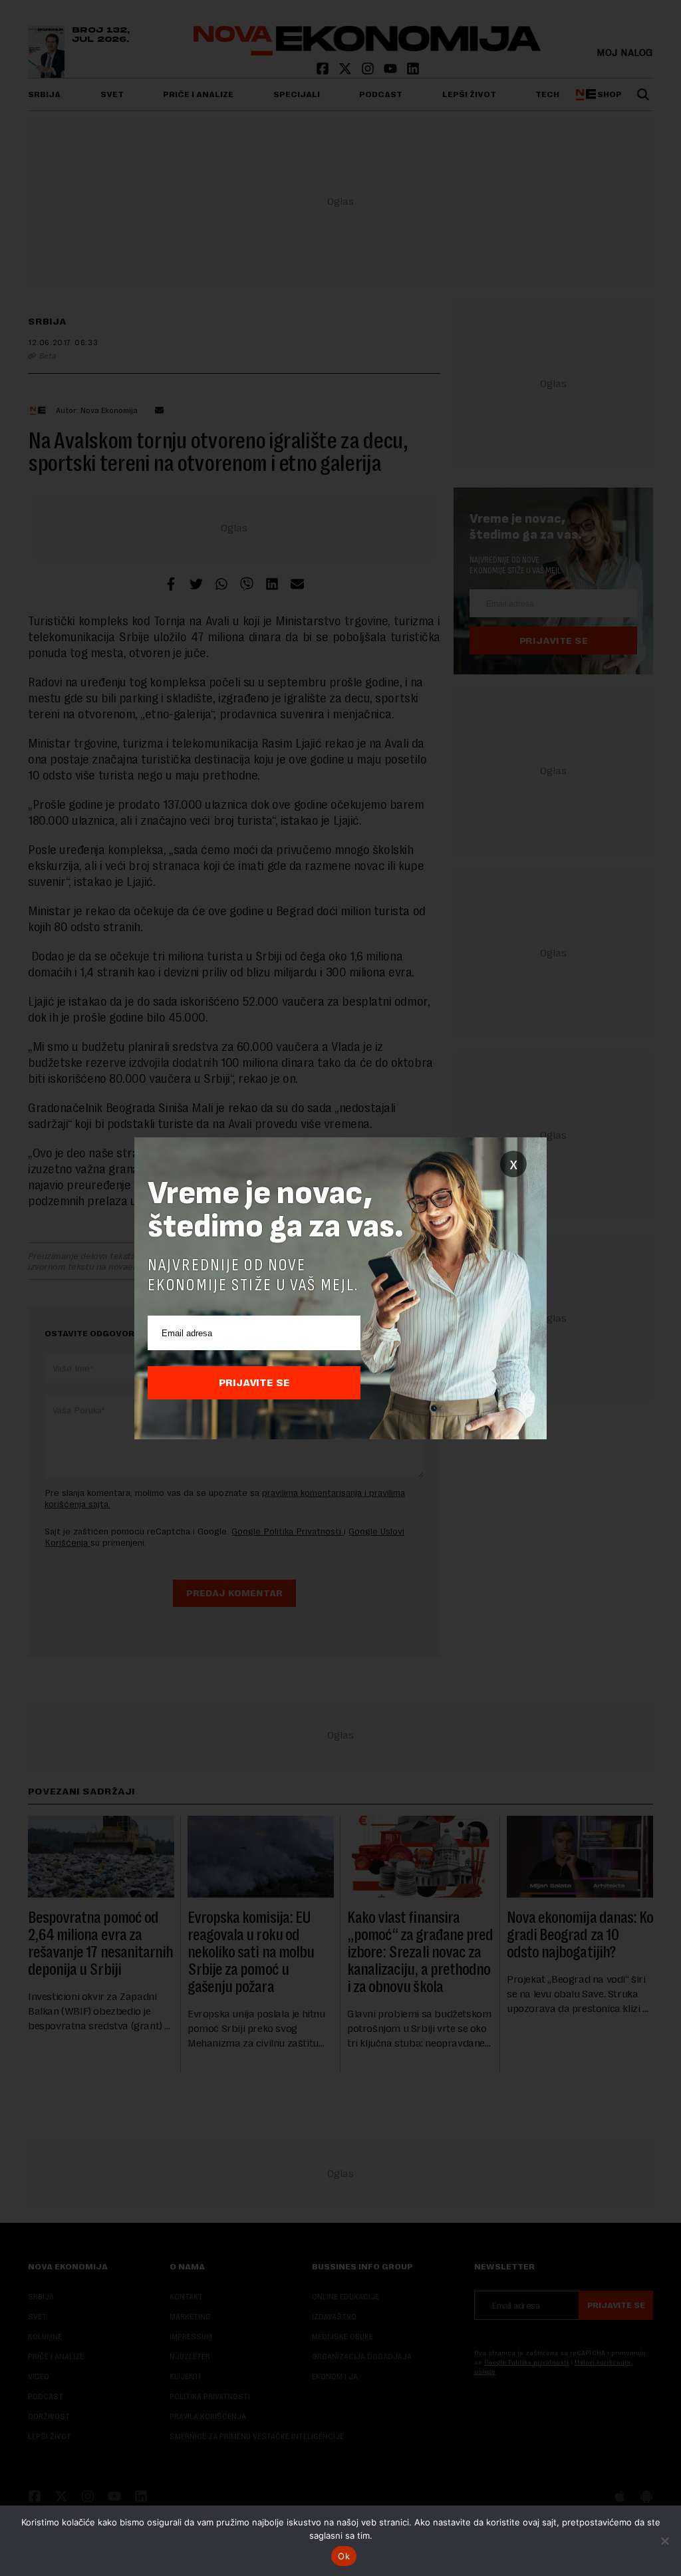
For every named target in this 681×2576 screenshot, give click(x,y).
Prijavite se (254, 1383)
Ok (344, 2556)
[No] (664, 2541)
